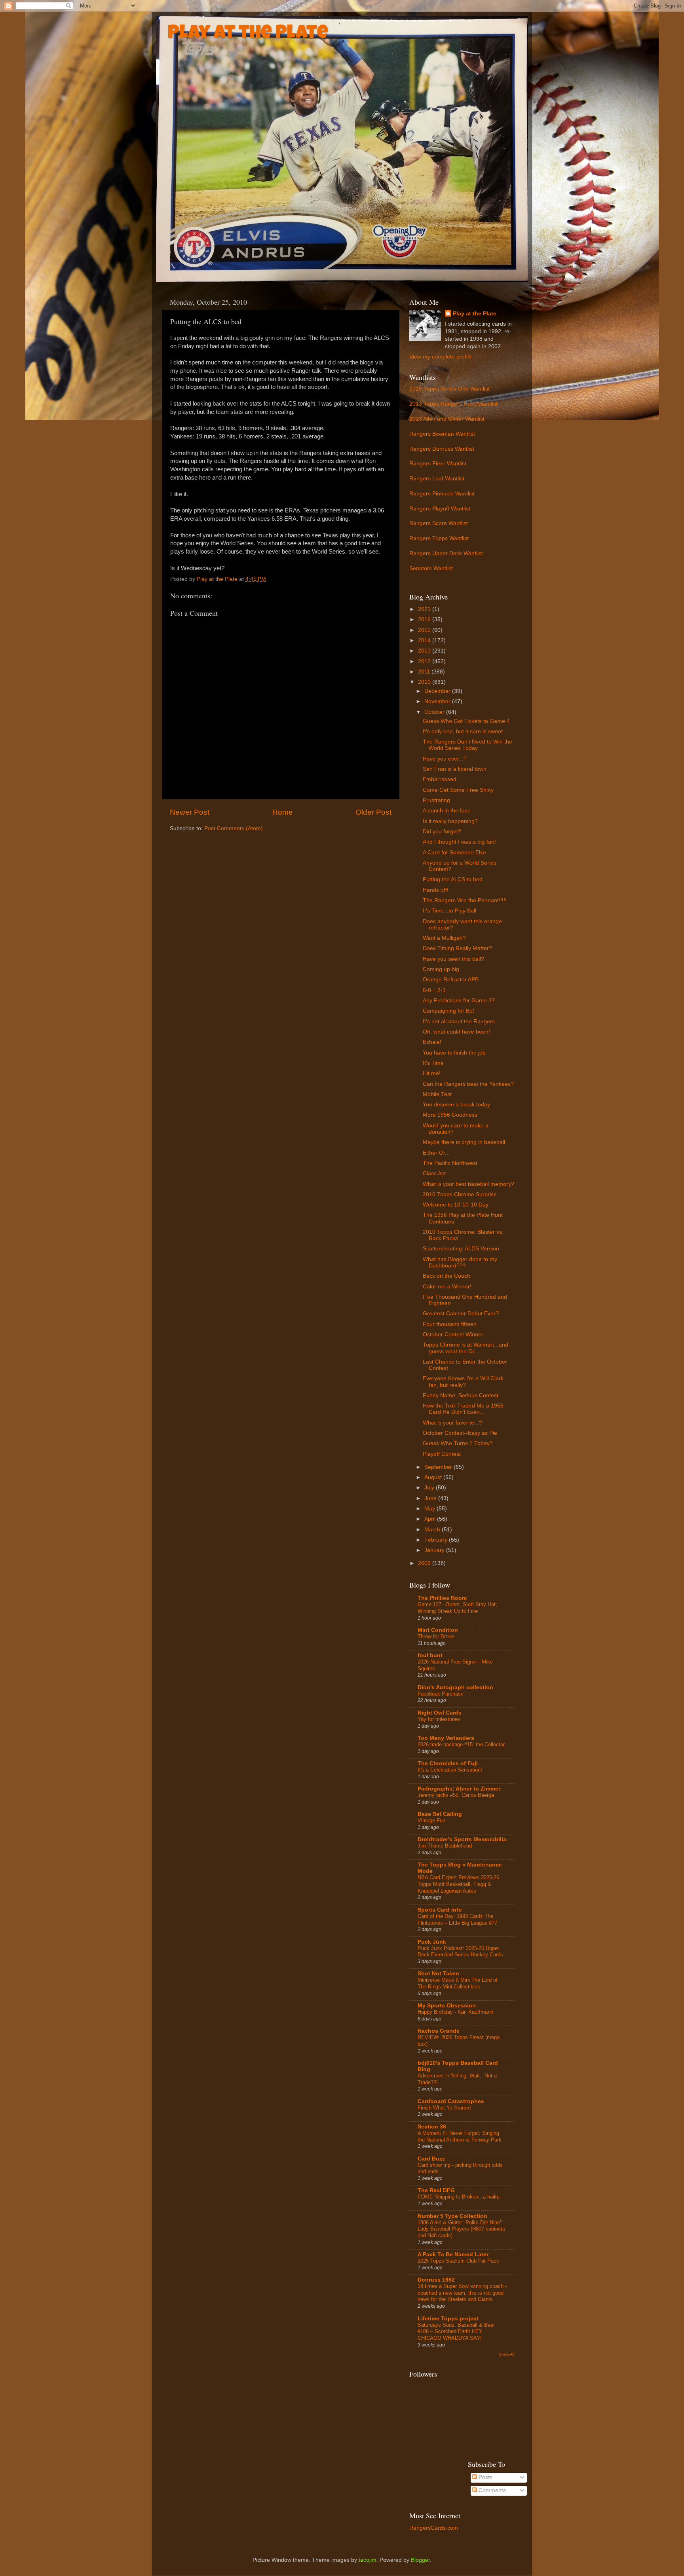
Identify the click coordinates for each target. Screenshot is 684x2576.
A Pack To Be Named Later (453, 2254)
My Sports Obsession (447, 2006)
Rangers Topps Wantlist (439, 538)
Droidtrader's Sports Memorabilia (462, 1839)
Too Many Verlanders (446, 1738)
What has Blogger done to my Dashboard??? (460, 1262)
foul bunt (430, 1655)
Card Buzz (431, 2159)
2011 (425, 672)
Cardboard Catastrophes (451, 2101)
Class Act (434, 1173)
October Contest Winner (453, 1334)
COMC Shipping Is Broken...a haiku (459, 2197)
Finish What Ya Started (444, 2108)
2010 (425, 682)
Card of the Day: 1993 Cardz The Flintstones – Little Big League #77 (457, 1920)
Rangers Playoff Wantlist (440, 509)
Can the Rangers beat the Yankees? (468, 1084)
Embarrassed (440, 779)
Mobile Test (437, 1094)
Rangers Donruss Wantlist (442, 449)
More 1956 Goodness (450, 1115)
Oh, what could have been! (456, 1032)
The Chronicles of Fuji (448, 1763)
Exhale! (432, 1042)
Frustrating (436, 800)
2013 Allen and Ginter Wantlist (447, 419)
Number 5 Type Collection (452, 2216)
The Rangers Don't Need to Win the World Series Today (467, 745)
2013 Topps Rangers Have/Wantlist (453, 404)
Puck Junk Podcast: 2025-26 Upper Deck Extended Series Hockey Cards (460, 1952)
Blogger (420, 2560)
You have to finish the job (454, 1053)
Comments (491, 2490)
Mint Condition (438, 1630)
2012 (425, 661)
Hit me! (432, 1073)
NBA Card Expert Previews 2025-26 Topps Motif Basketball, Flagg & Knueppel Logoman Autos (458, 1884)
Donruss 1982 (436, 2280)
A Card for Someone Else (454, 853)
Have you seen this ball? (453, 959)
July (430, 1488)
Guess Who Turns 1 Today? (458, 1443)
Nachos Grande (439, 2031)
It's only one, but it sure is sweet (463, 731)
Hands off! (436, 890)
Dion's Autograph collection (455, 1687)
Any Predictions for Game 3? (459, 1001)
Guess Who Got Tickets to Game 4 (466, 721)
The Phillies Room (442, 1598)
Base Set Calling (440, 1814)
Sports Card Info (440, 1910)
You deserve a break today (456, 1105)
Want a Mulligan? (444, 938)
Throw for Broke (436, 1636)
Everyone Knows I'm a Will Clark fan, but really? (463, 1382)
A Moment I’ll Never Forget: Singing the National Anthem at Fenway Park (460, 2136)
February (437, 1540)
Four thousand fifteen (450, 1324)
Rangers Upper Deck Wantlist (446, 553)
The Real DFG (436, 2190)
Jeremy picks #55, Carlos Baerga (456, 1795)
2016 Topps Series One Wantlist (449, 389)
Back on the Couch (446, 1276)
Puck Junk (432, 1942)
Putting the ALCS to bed (453, 879)
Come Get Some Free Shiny (458, 790)
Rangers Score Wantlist (439, 523)
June (431, 1498)
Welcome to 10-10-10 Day (456, 1205)
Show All (506, 2354)
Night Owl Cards (440, 1713)
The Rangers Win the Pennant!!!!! (465, 900)
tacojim (368, 2560)
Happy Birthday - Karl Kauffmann (455, 2012)
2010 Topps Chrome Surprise (460, 1194)
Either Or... (436, 1153)
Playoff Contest (442, 1454)
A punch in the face (447, 811)
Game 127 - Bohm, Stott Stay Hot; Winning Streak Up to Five (457, 1608)
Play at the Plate (248, 34)
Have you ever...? (445, 759)
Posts (485, 2477)
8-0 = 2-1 (434, 990)
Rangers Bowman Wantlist (442, 434)
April (431, 1519)
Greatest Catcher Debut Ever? (461, 1314)
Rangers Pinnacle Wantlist (442, 494)
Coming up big (441, 969)
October (435, 712)
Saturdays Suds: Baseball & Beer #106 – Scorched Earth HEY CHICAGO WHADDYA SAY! (456, 2331)
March (433, 1530)
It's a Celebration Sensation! (450, 1770)
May (430, 1509)
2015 (425, 630)
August (434, 1477)
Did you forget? (442, 832)
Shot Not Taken (438, 1974)
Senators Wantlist (431, 568)
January (435, 1550)
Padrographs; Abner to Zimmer (459, 1789)
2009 (425, 1563)
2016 (425, 619)
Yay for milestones (439, 1719)
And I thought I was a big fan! (459, 842)
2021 (425, 609)
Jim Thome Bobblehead (445, 1846)
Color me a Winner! (447, 1287)
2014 (425, 640)
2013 (425, 651)
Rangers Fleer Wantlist (438, 464)
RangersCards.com (434, 2528)
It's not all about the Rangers (459, 1021)
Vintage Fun (431, 1820)
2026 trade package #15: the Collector (461, 1744)
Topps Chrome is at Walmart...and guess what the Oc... (465, 1348)
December (438, 691)
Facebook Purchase (441, 1694)
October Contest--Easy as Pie (460, 1433)
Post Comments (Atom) (234, 828)
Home (283, 812)
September (439, 1467)
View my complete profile (441, 357)
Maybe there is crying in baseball (464, 1142)
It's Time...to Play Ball (449, 911)
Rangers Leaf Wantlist (437, 479)
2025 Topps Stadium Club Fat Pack (458, 2261)
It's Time (433, 1063)
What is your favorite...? (452, 1423)
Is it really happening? (450, 821)
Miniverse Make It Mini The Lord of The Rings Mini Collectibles (458, 1983)
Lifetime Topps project (448, 2319)
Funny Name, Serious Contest (461, 1395)
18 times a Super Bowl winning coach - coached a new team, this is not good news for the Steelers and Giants (462, 2293)
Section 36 (432, 2127)
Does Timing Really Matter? (457, 948)
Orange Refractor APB (451, 980)
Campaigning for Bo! (448, 1011)
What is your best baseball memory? (468, 1184)
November (438, 701)
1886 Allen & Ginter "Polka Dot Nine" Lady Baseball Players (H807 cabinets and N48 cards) (461, 2229)
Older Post (373, 812)
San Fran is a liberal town (455, 769)
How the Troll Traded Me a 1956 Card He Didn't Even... (463, 1409)
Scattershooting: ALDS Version (461, 1249)
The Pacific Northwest (450, 1163)
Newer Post (190, 812)
